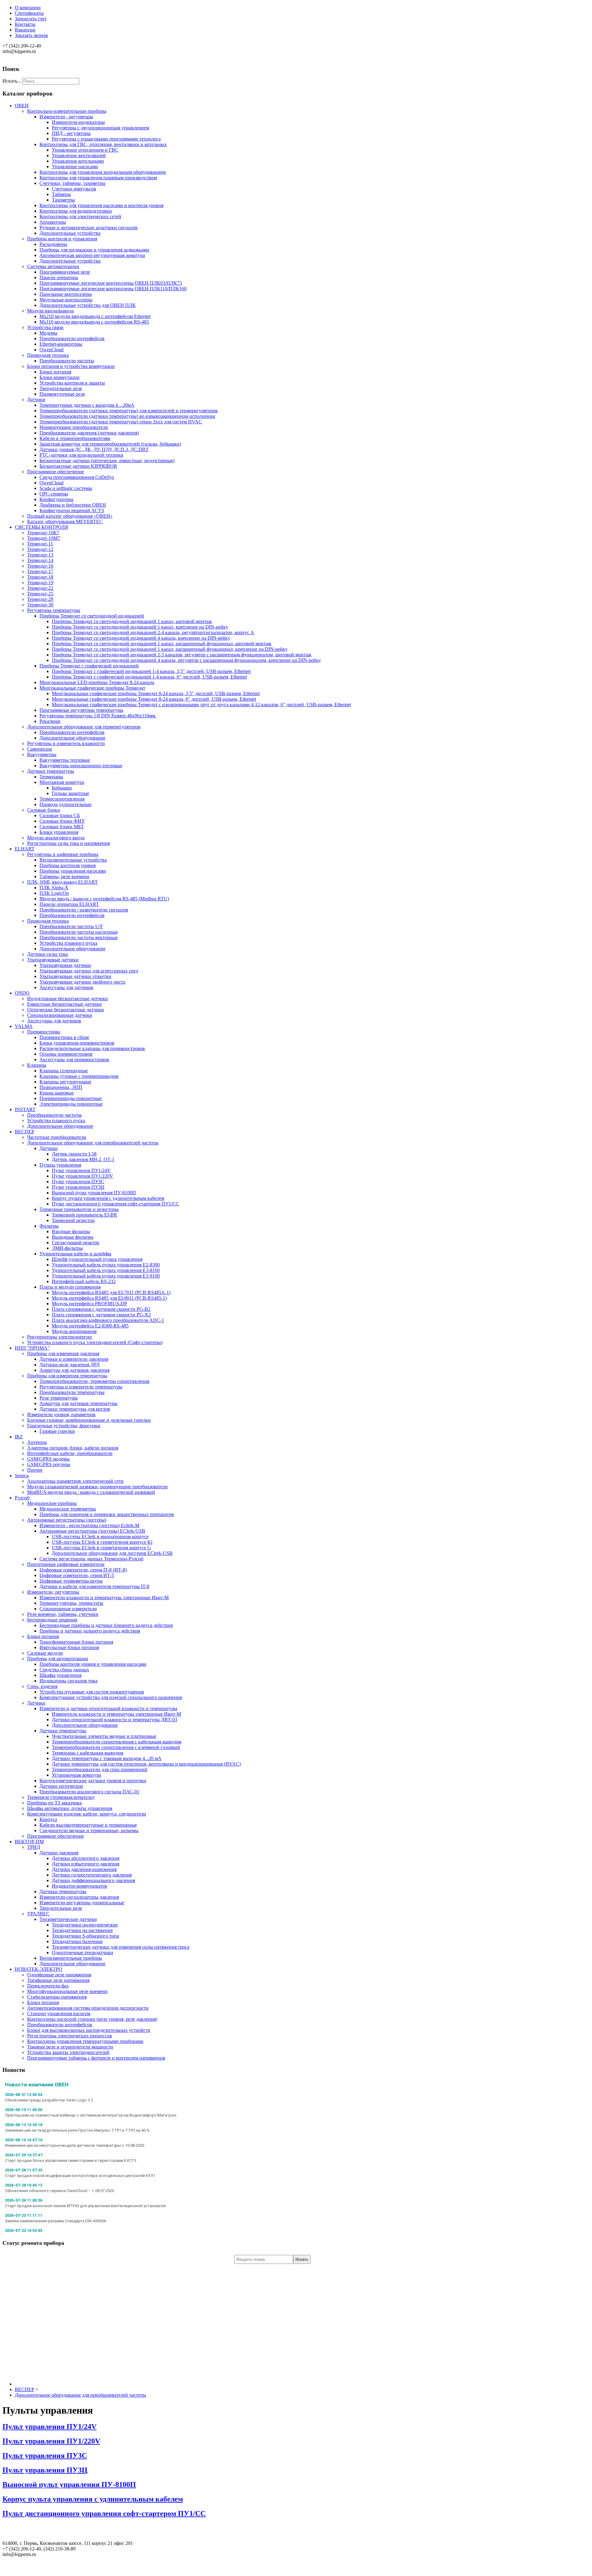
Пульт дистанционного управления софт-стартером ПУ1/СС (104, 2513)
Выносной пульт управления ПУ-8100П (69, 2484)
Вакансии (25, 30)
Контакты (25, 24)
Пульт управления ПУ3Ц (45, 2470)
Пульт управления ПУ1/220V (51, 2441)
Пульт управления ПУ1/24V (49, 2427)
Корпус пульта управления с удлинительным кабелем (93, 2499)
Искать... (12, 81)
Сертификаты (29, 13)
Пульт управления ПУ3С (45, 2456)
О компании (28, 8)
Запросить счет (31, 19)
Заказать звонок (31, 35)
